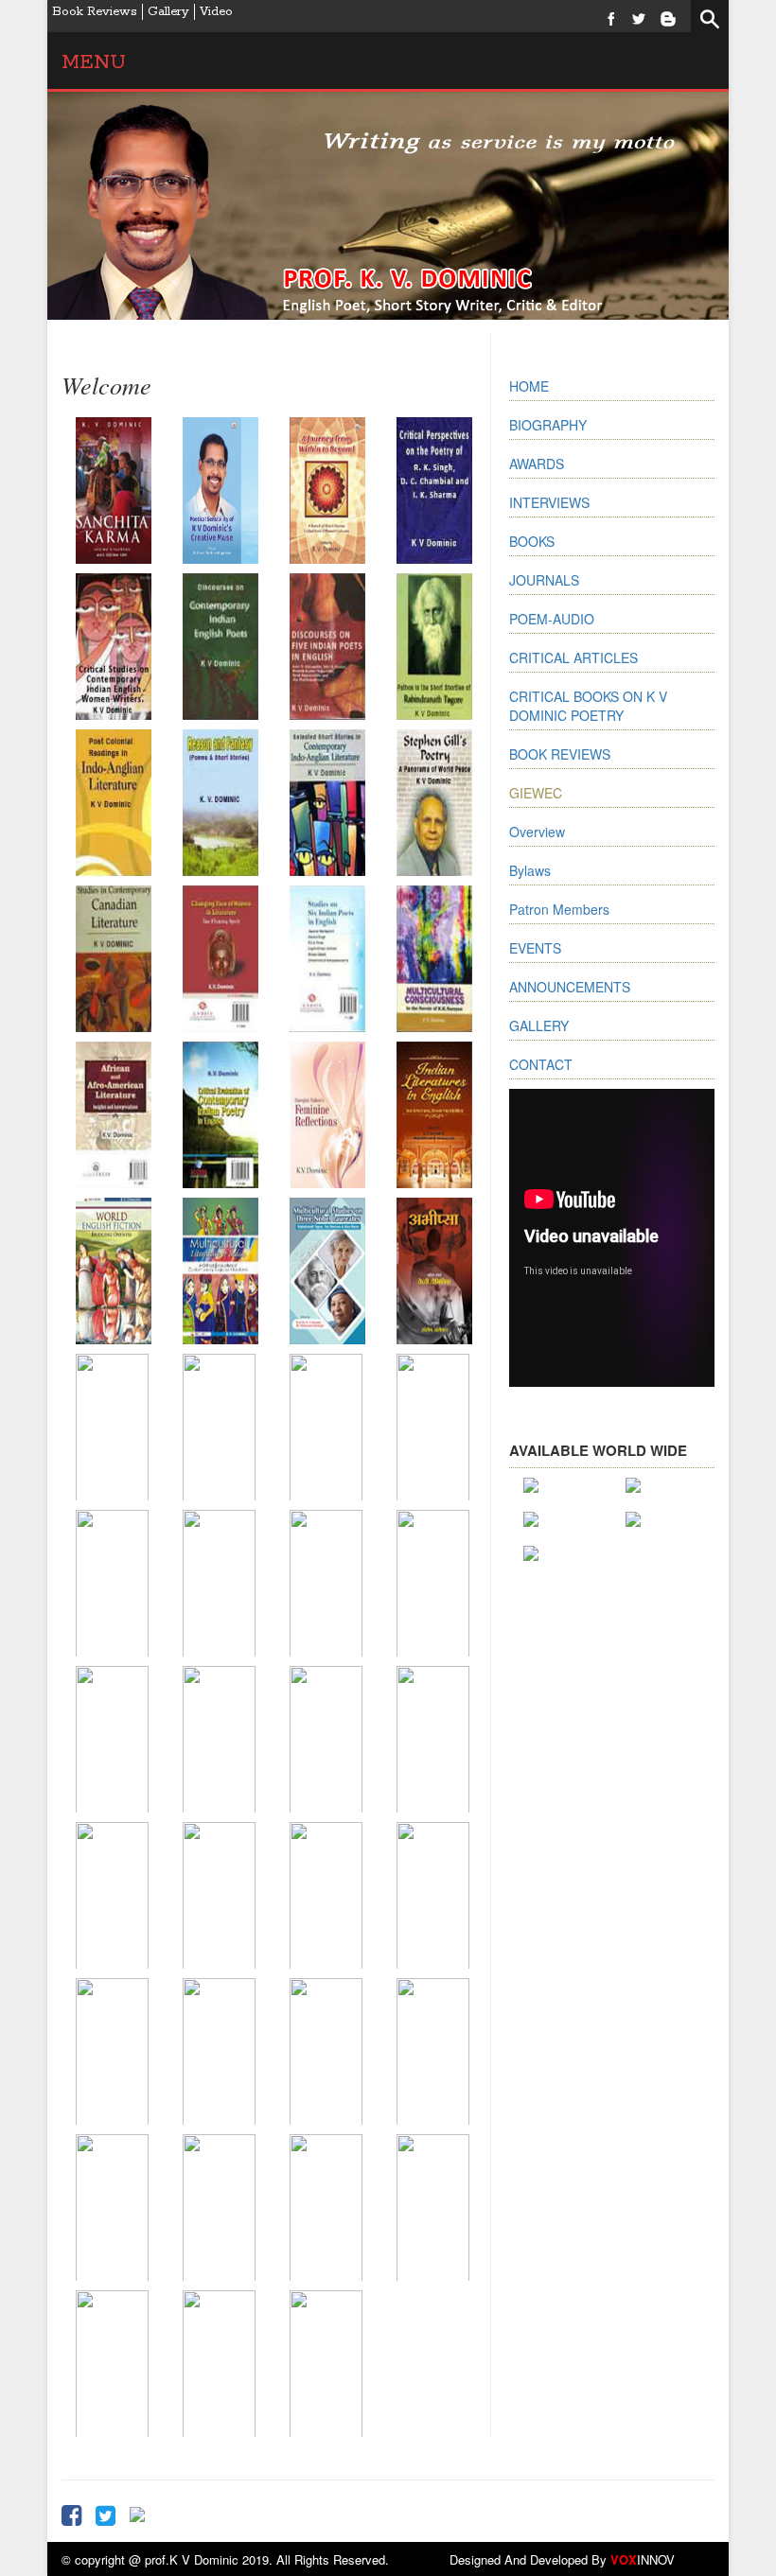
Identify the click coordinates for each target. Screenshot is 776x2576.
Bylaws (530, 870)
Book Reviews (95, 12)
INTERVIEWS (549, 502)
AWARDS (537, 464)
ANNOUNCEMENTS (570, 987)
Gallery (168, 12)
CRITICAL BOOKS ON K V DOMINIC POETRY (588, 706)
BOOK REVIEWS (560, 754)
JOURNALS (544, 580)
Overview (537, 832)
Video (216, 12)
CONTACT (541, 1064)
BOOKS (532, 541)
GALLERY (539, 1025)
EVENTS (535, 948)
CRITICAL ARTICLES (573, 657)
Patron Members (559, 909)
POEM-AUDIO (552, 619)
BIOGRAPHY (548, 425)
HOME (529, 386)
